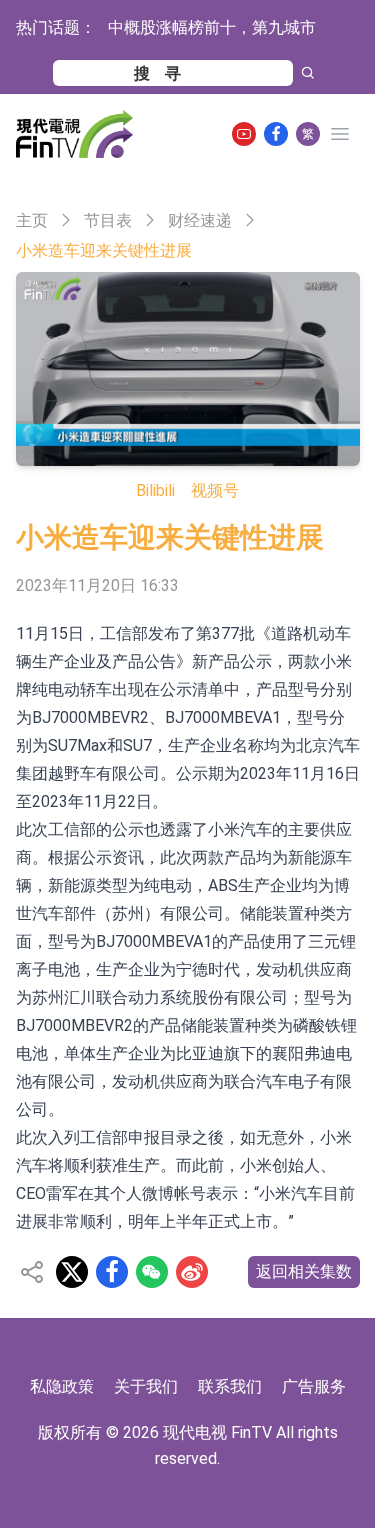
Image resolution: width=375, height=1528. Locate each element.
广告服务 (314, 1386)
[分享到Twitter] (72, 1272)
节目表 (108, 220)
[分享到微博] (192, 1272)
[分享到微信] (152, 1272)
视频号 (215, 490)
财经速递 (200, 220)
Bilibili (155, 490)
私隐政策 (62, 1386)
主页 (32, 220)
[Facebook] (276, 134)
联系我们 (230, 1386)
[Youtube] (244, 134)
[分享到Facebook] (112, 1272)
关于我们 (146, 1386)
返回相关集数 (304, 1271)
